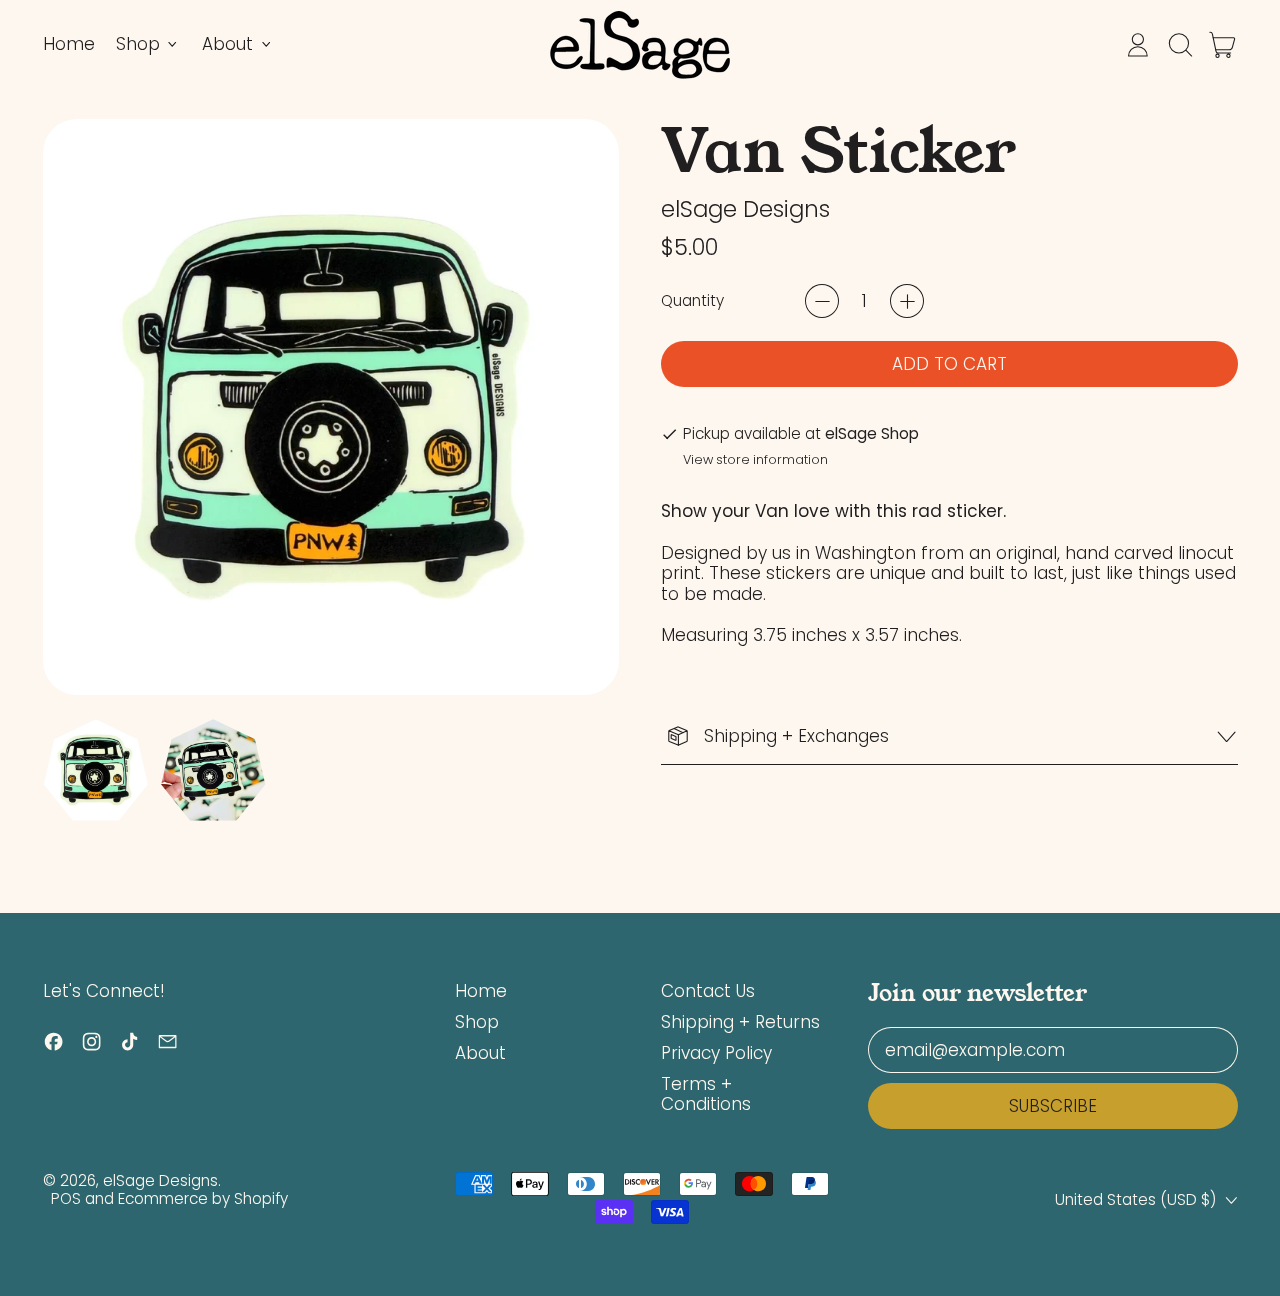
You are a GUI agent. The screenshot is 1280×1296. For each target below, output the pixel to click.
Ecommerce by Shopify (203, 1198)
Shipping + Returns (740, 1022)
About (480, 1053)
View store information (755, 459)
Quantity (692, 301)
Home (69, 44)
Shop (477, 1022)
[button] (1180, 45)
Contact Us (708, 991)
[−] (822, 301)
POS (66, 1198)
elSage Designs (745, 209)
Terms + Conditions (706, 1094)
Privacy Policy (716, 1053)
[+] (907, 301)
